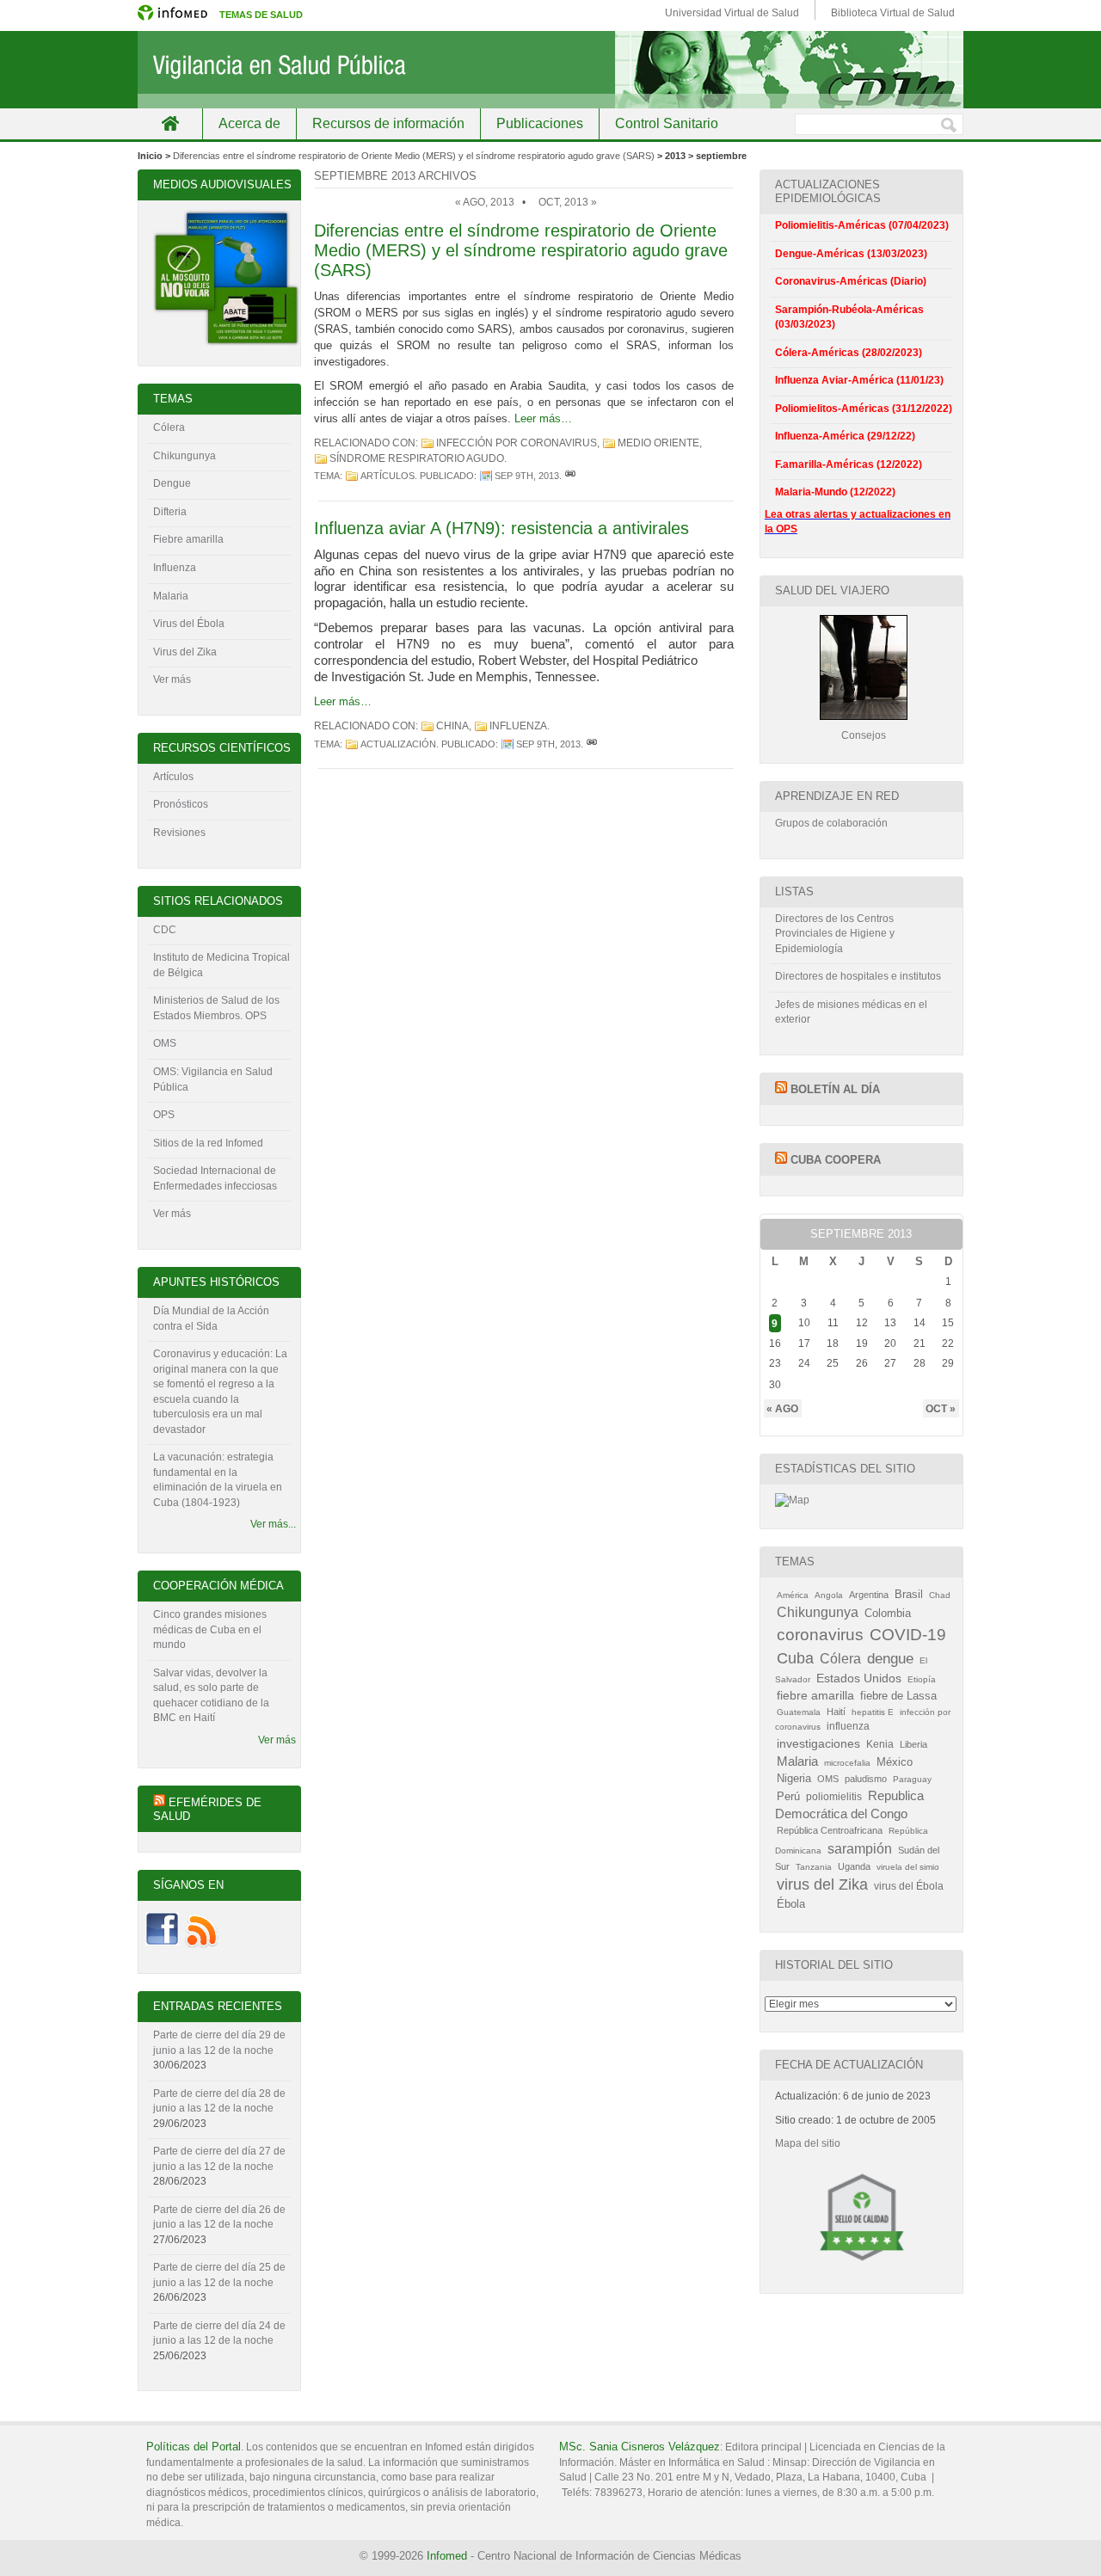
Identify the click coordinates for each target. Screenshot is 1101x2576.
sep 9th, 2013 (527, 476)
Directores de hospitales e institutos (858, 976)
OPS (164, 1115)
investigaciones (818, 1743)
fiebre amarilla (815, 1695)
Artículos (388, 476)
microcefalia (847, 1763)
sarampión (860, 1848)
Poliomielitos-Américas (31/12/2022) (864, 409)
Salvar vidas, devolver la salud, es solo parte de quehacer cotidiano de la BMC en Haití (211, 1696)
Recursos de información (388, 123)
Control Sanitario (667, 123)
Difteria (170, 512)
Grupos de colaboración (831, 823)
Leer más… (543, 418)
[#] (570, 476)
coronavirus (820, 1635)
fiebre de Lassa (898, 1696)
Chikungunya (185, 456)
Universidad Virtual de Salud (732, 13)
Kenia (880, 1744)
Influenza (175, 568)
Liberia (913, 1744)
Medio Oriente (658, 443)
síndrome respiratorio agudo (417, 458)
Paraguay (912, 1779)
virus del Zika (822, 1884)
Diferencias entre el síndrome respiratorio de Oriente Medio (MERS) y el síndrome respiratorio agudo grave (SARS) (414, 156)
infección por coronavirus (517, 443)
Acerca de (249, 123)
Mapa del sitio (808, 2143)
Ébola (791, 1904)
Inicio (170, 123)
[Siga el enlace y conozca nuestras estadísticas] (792, 1500)
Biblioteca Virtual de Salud (893, 13)
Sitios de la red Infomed (208, 1143)
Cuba (795, 1658)
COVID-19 (908, 1635)
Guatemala (799, 1712)
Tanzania (814, 1867)
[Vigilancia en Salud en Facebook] (162, 1945)
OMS (165, 1043)
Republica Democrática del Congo (849, 1805)
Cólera (169, 427)
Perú (788, 1796)
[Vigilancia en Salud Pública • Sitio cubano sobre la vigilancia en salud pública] (550, 70)
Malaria (171, 596)
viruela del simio (908, 1867)
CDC (165, 930)
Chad (940, 1595)
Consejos (864, 735)
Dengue (172, 483)
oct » (941, 1408)
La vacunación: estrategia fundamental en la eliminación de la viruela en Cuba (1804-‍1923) (218, 1480)
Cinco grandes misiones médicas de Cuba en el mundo (210, 1629)
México (895, 1762)
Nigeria (794, 1778)
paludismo (866, 1779)
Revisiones (179, 833)
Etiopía (922, 1679)
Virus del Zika (185, 652)
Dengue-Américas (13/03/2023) (851, 254)
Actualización (398, 744)
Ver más (172, 679)
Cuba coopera (836, 1160)
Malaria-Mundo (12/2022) (835, 492)
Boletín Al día (835, 1089)
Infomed (447, 2556)
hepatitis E (873, 1712)
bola (214, 624)
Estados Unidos (859, 1678)
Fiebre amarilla (188, 539)
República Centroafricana (830, 1830)
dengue (890, 1659)
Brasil (909, 1594)
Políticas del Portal (194, 2447)
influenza (518, 726)
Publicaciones (540, 123)
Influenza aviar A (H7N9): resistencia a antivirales (501, 528)
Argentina (869, 1595)
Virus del (175, 624)
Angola (829, 1595)
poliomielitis (834, 1797)
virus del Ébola (909, 1886)
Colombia (888, 1613)
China (452, 726)
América (793, 1595)
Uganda (854, 1866)
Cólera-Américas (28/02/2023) (849, 353)
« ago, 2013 (485, 202)
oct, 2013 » (568, 202)
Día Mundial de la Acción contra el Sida (211, 1319)
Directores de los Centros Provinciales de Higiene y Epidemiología (835, 934)
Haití (836, 1712)
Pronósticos (181, 804)
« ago (782, 1408)
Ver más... (273, 1524)
